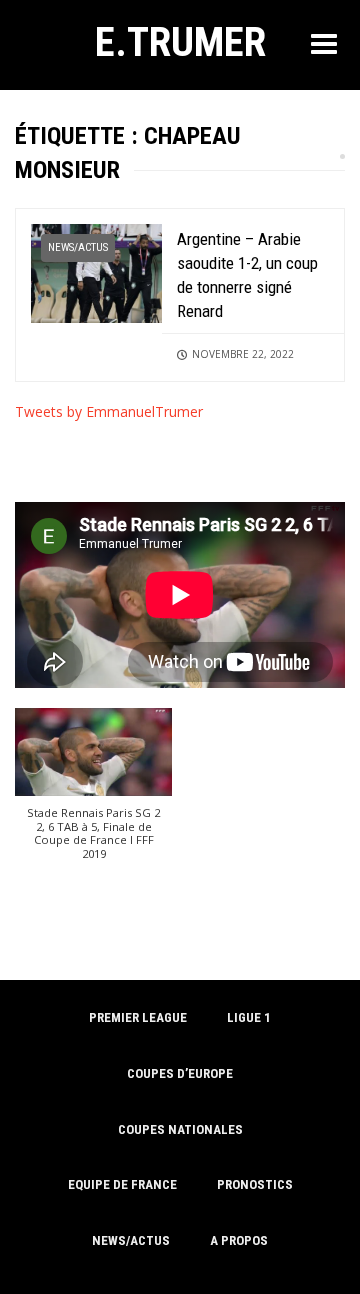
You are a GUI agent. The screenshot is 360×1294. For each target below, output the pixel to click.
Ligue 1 (249, 1017)
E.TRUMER (180, 42)
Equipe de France (122, 1184)
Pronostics (255, 1184)
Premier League (138, 1017)
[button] (93, 794)
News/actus (78, 247)
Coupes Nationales (180, 1129)
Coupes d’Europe (180, 1073)
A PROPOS (239, 1240)
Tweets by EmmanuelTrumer (109, 411)
